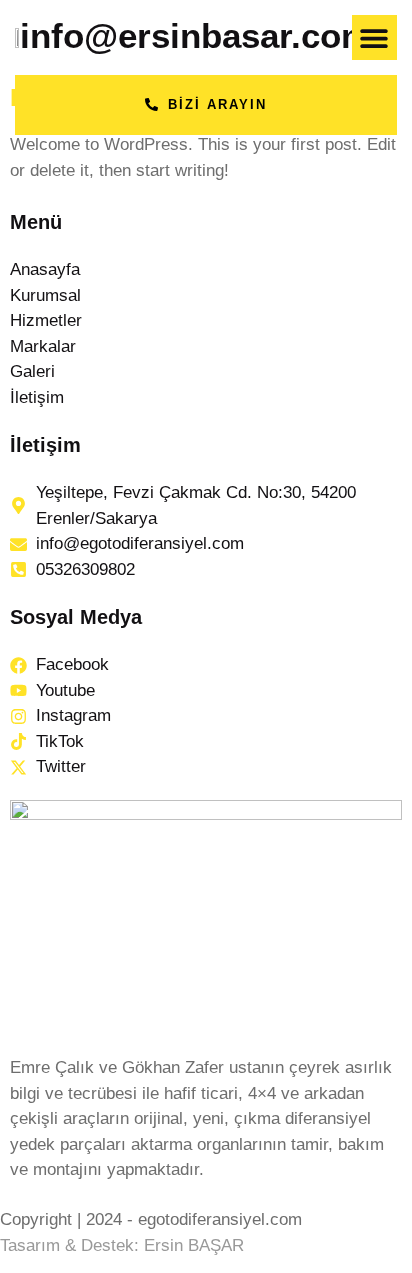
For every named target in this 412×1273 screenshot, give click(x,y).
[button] (374, 37)
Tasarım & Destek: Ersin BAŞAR (122, 1245)
